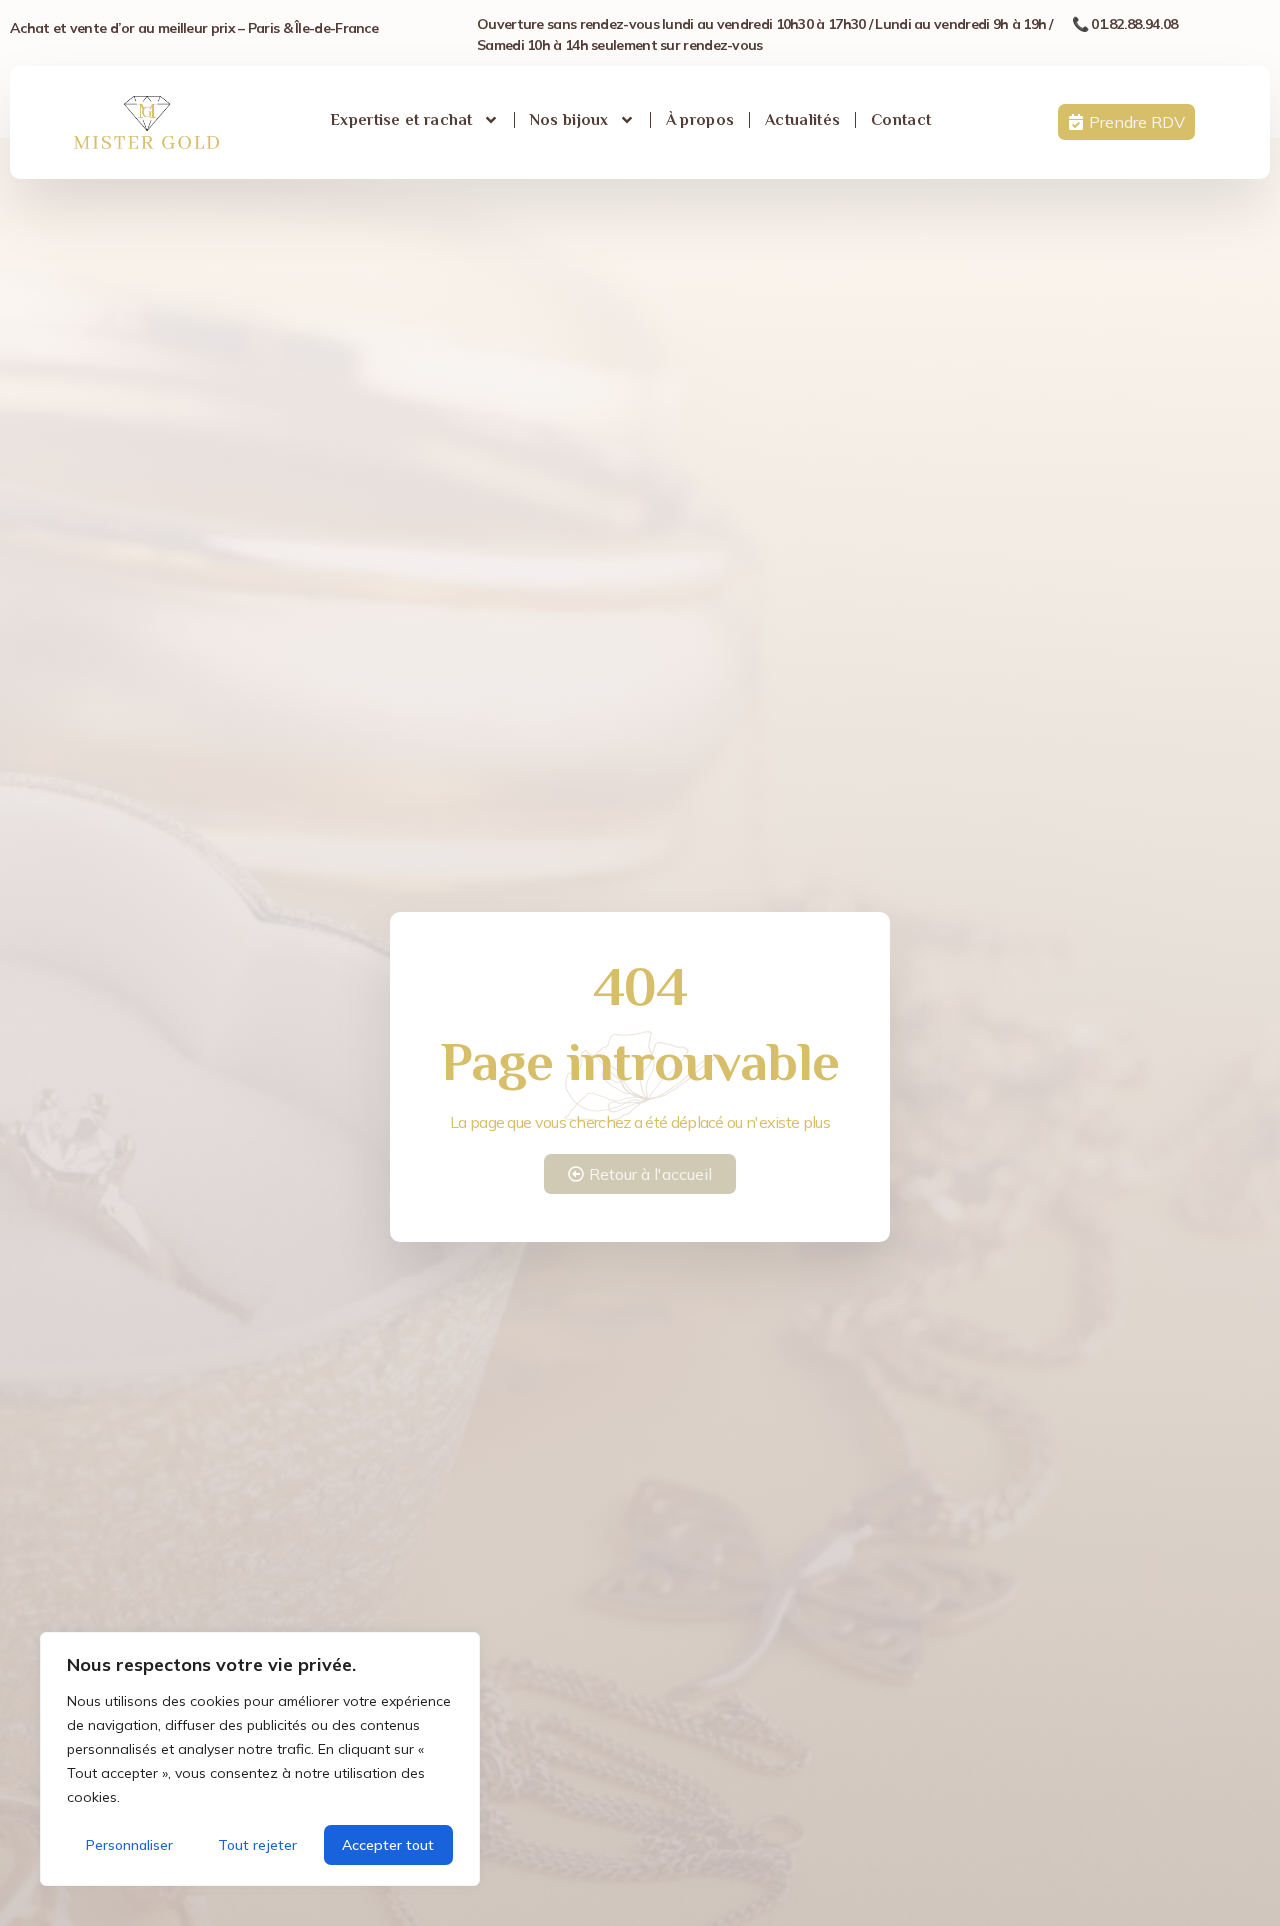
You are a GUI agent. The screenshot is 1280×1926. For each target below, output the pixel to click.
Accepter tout (388, 1845)
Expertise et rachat (401, 120)
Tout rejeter (257, 1845)
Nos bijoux (569, 120)
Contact (901, 120)
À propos (700, 120)
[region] (260, 1759)
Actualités (802, 120)
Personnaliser (129, 1845)
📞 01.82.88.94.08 (1125, 24)
